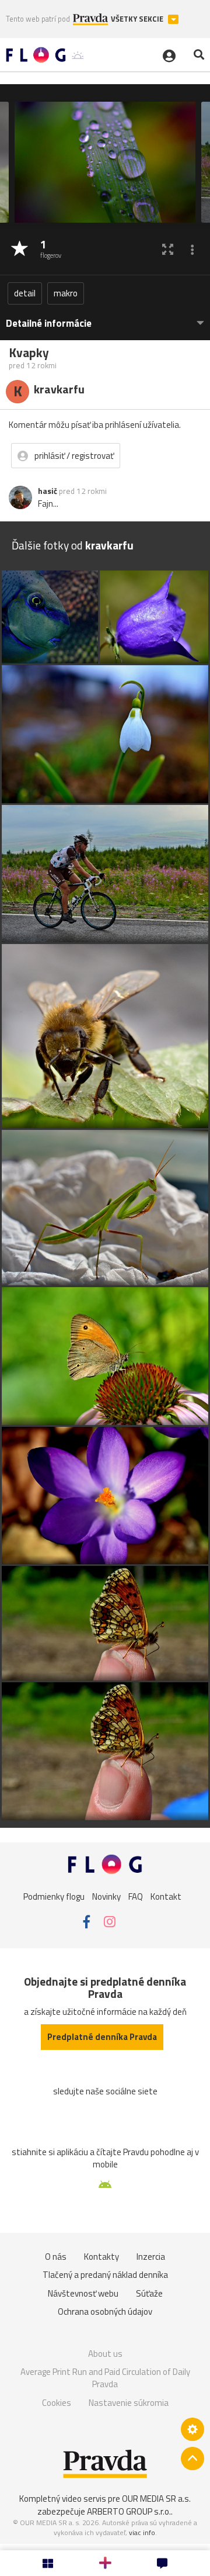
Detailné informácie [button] (49, 324)
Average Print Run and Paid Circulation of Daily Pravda (105, 2378)
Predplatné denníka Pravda (102, 2037)
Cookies (57, 2403)
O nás (56, 2257)
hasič (48, 491)
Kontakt (166, 1896)
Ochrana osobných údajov (105, 2312)
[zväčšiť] (168, 249)
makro (66, 293)
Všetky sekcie (138, 19)
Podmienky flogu (54, 1896)
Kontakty (101, 2257)
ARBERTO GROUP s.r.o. (129, 2511)
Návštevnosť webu (83, 2293)
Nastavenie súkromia (129, 2403)
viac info (142, 2532)
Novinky (106, 1896)
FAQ (136, 1896)
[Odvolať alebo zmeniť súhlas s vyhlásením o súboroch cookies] (192, 2429)
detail (25, 293)
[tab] (105, 318)
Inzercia (151, 2257)
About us (105, 2354)
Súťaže (149, 2293)
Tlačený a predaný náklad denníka (105, 2275)
